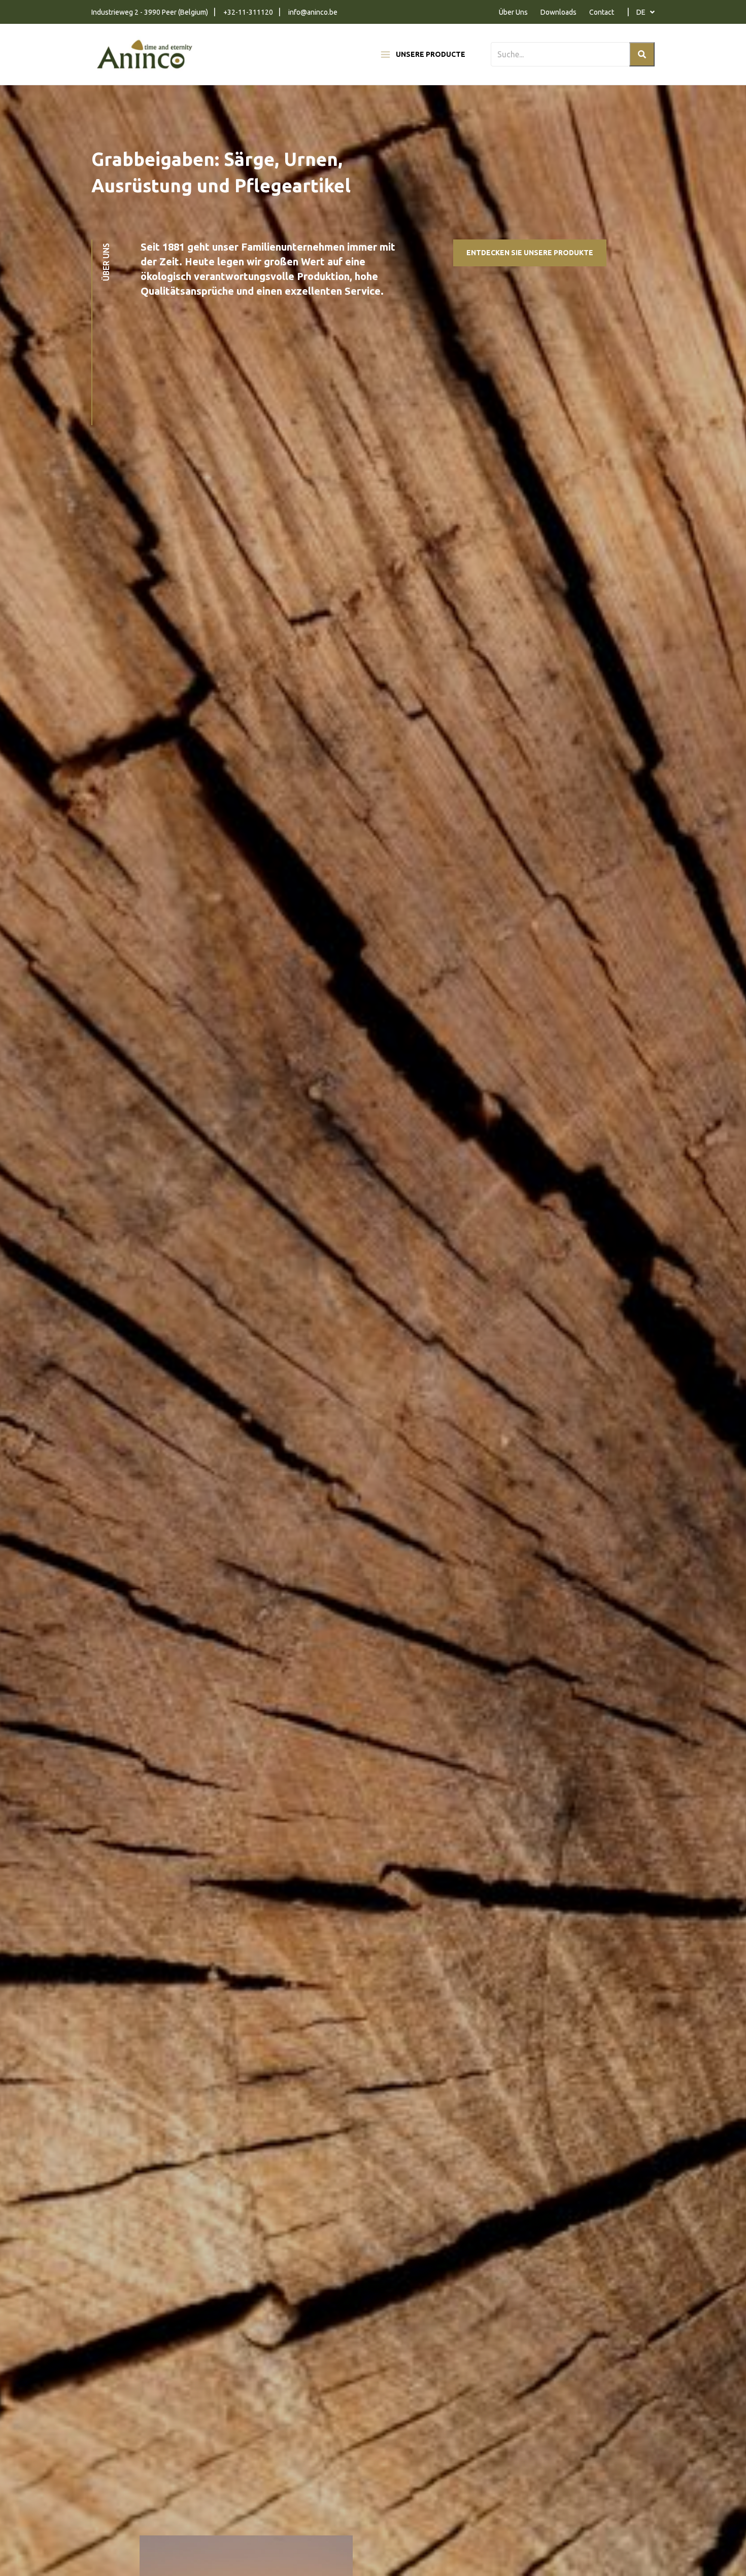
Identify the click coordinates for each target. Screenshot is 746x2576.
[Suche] (642, 54)
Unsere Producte (431, 54)
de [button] (642, 12)
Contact (602, 12)
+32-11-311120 (248, 12)
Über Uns (513, 12)
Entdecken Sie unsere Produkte (530, 253)
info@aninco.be (313, 12)
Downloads (558, 12)
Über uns (106, 262)
